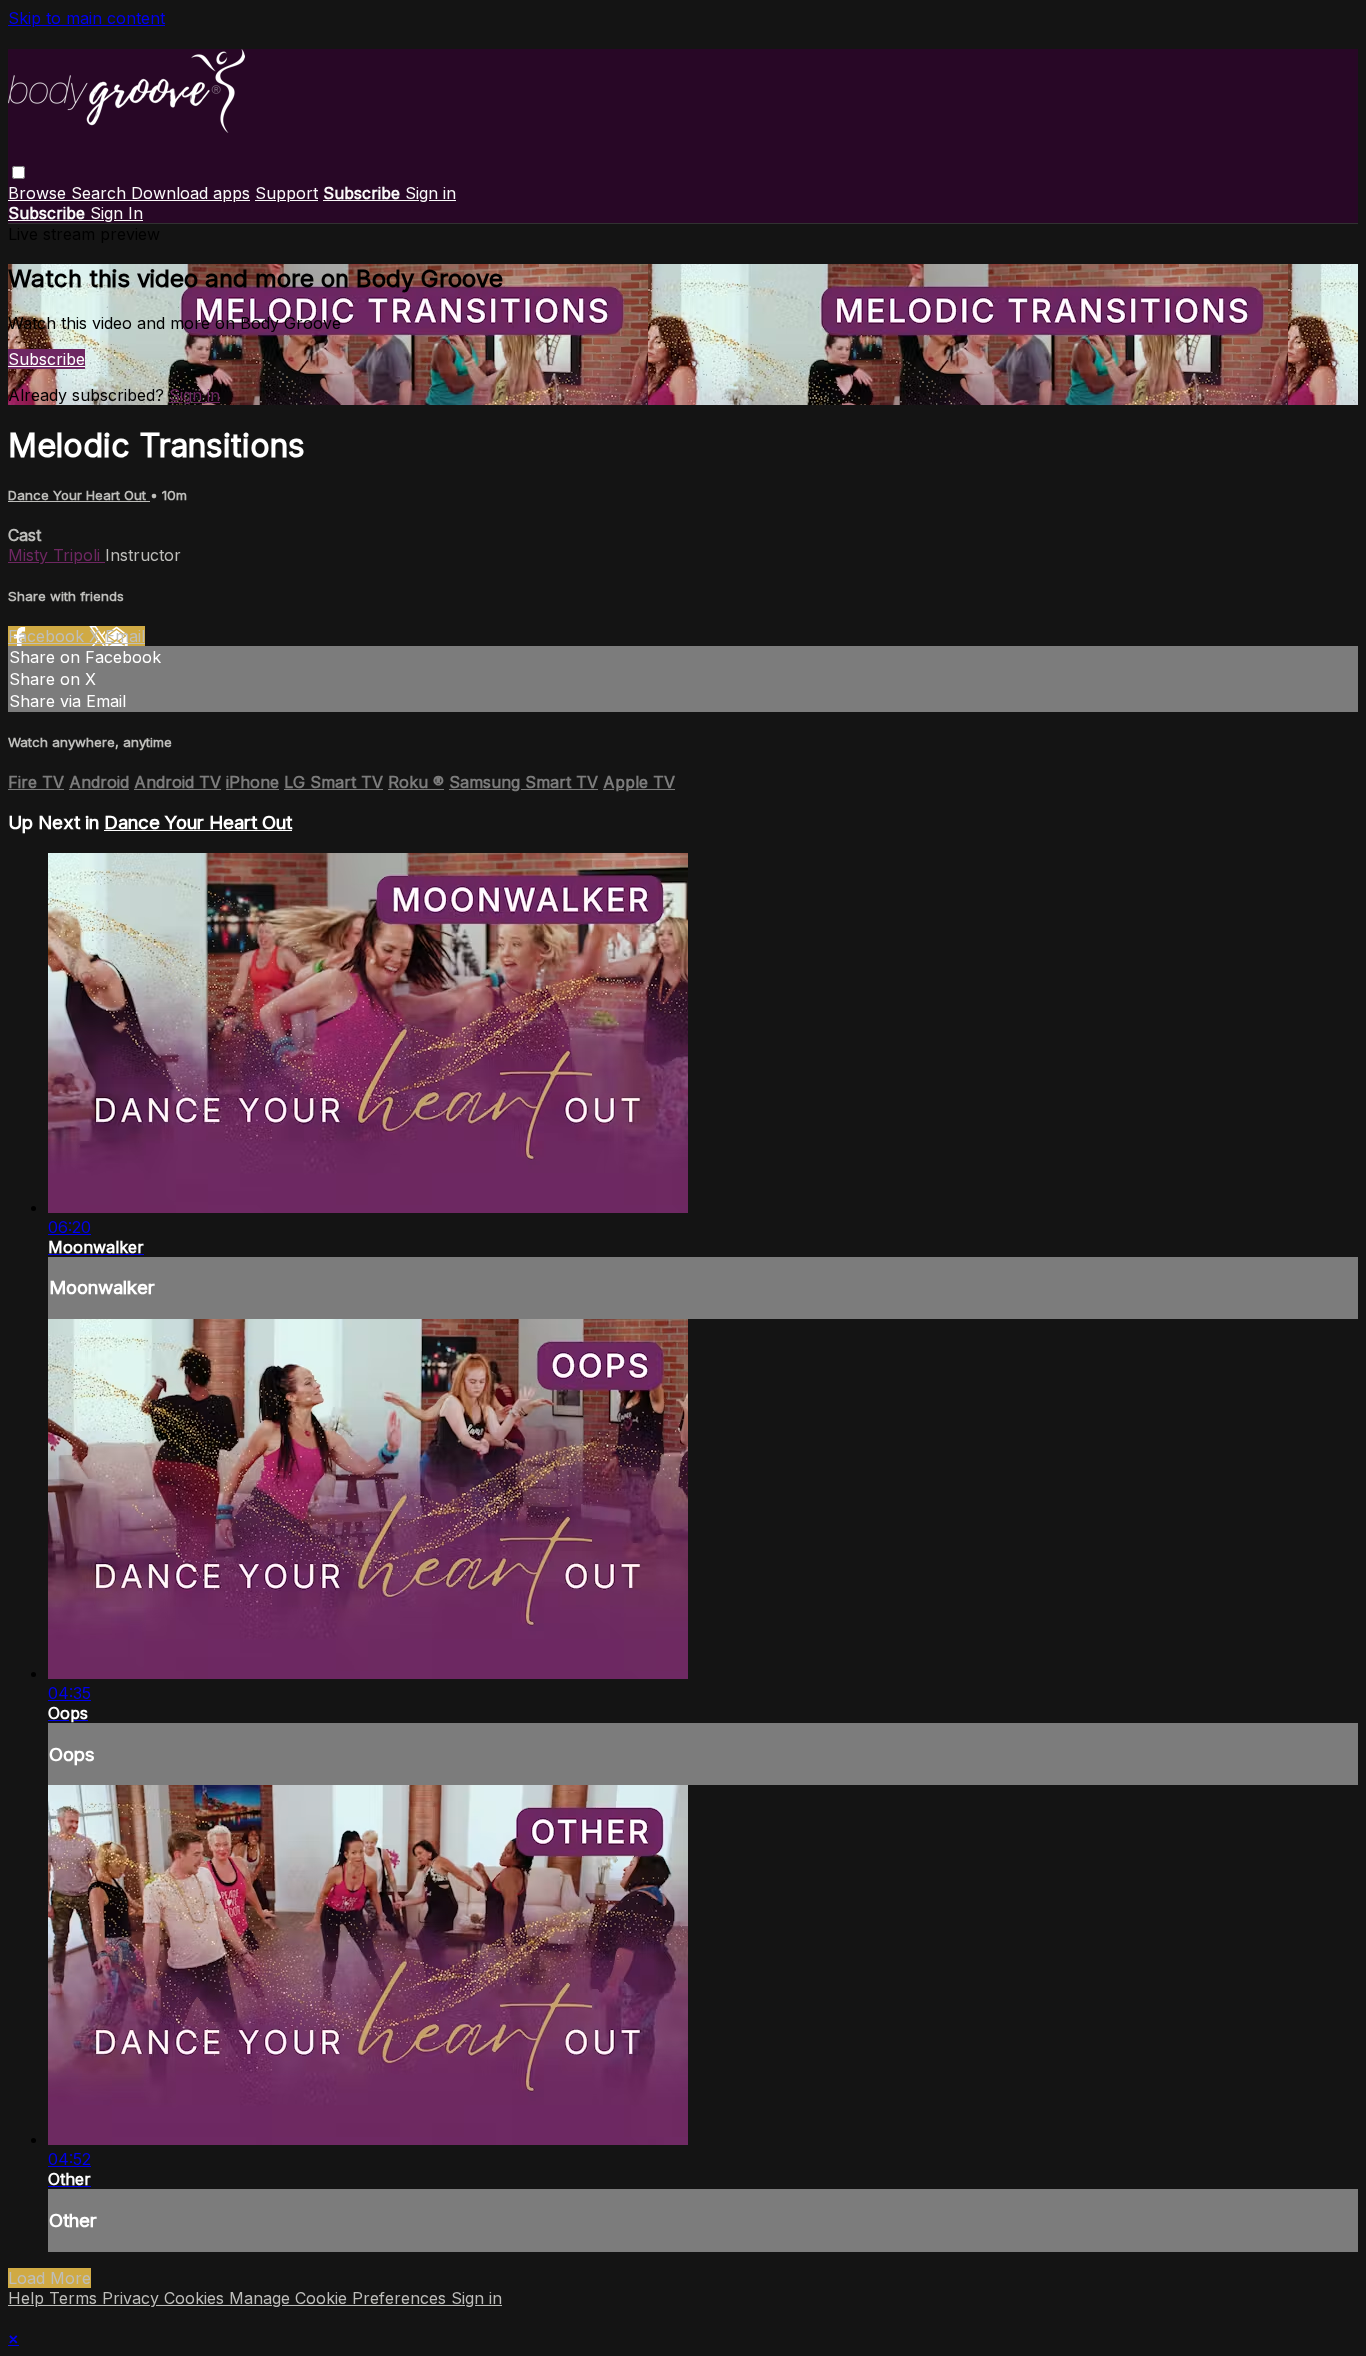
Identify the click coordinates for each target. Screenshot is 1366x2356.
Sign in (430, 193)
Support (286, 193)
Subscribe (46, 359)
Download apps (190, 193)
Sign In (116, 213)
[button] (18, 172)
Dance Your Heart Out (79, 495)
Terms (75, 2298)
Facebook (48, 636)
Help (28, 2298)
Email (125, 636)
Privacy (133, 2298)
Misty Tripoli (56, 555)
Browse (39, 193)
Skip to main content (86, 18)
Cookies (196, 2298)
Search (101, 193)
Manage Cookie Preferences (340, 2298)
